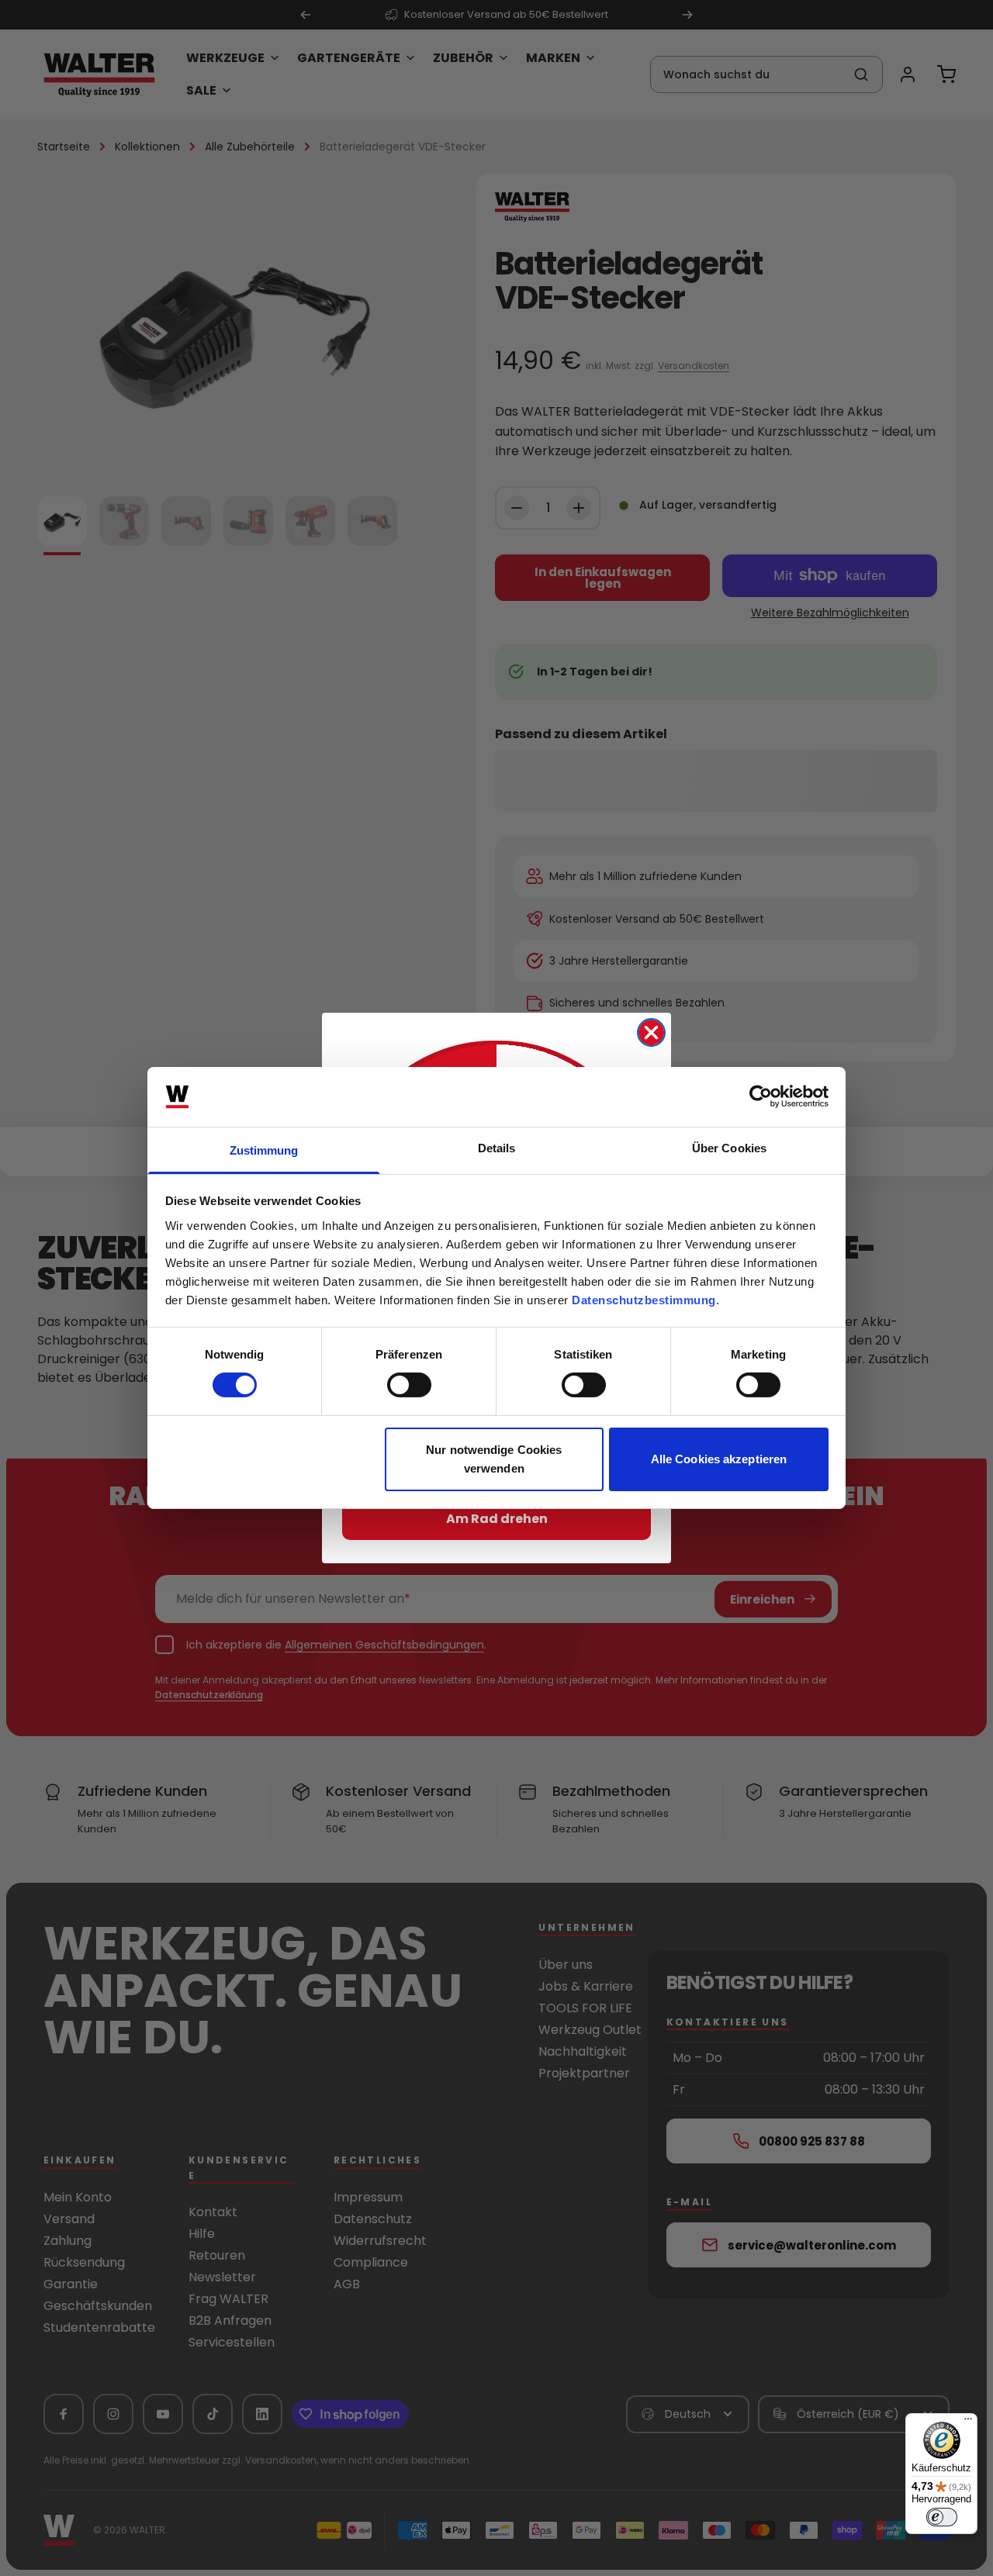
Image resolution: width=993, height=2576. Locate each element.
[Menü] (968, 2422)
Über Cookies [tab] (729, 1148)
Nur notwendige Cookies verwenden (494, 1459)
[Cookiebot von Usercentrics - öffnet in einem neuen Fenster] (761, 1096)
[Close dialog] (651, 1032)
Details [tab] (497, 1148)
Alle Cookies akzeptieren (719, 1459)
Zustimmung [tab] (264, 1150)
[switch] (409, 1385)
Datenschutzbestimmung (644, 1300)
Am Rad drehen (497, 1519)
